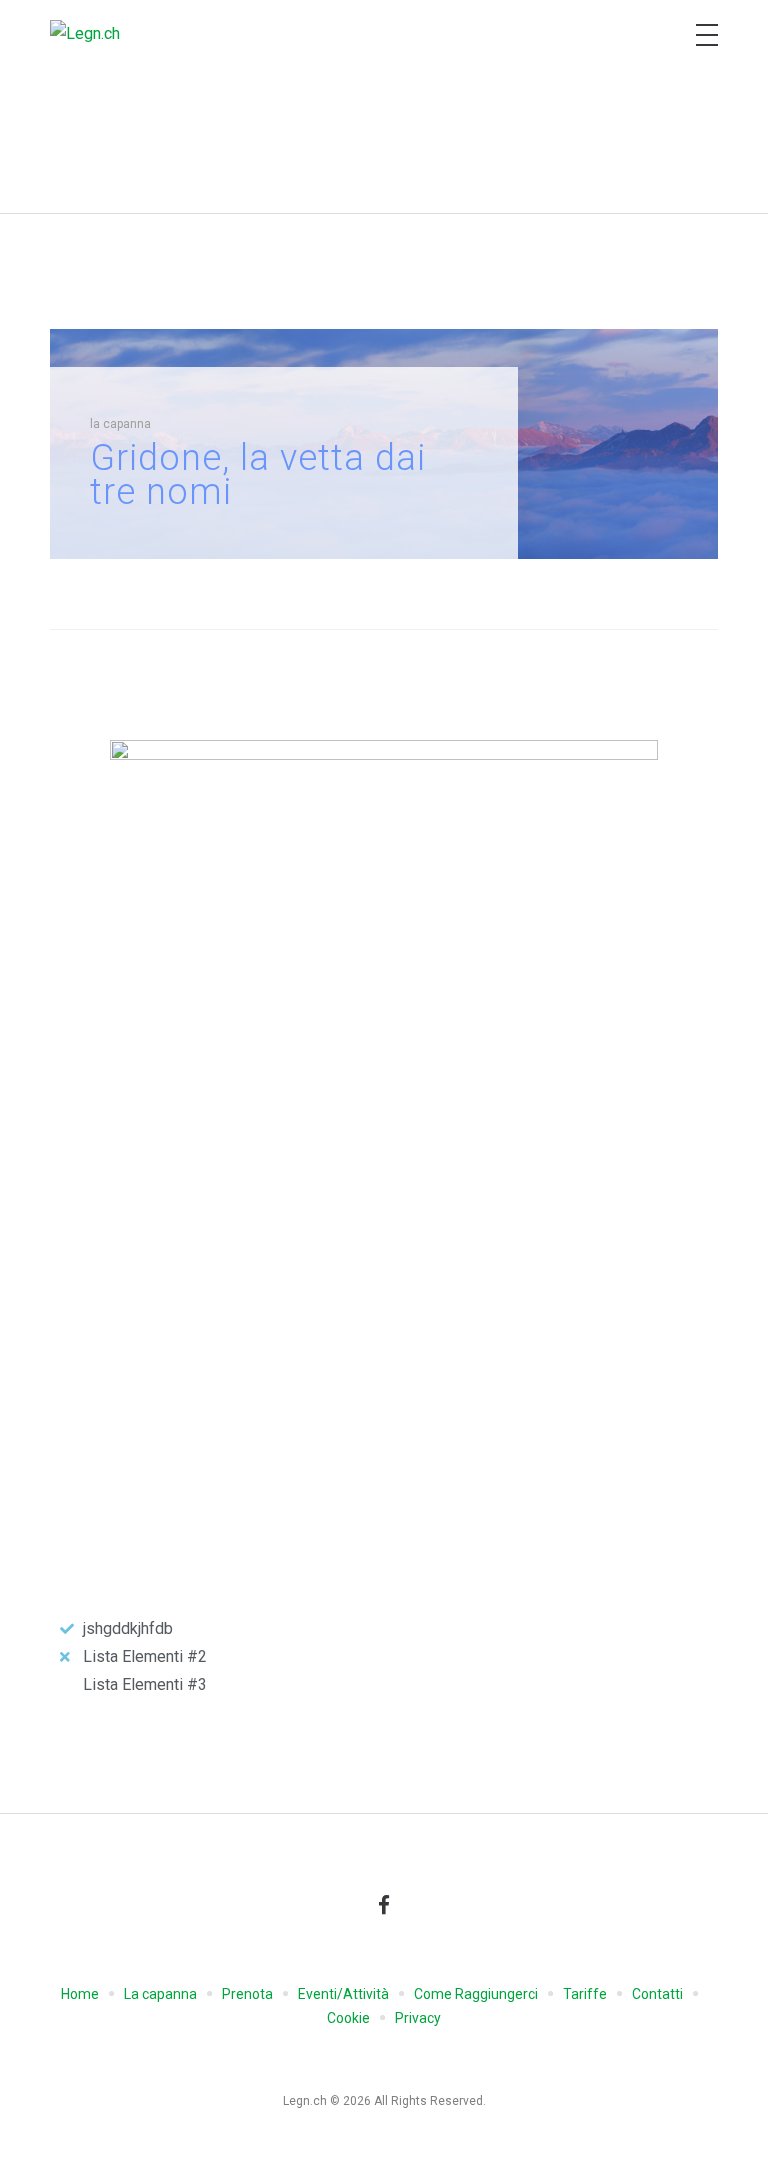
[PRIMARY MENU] (707, 35)
